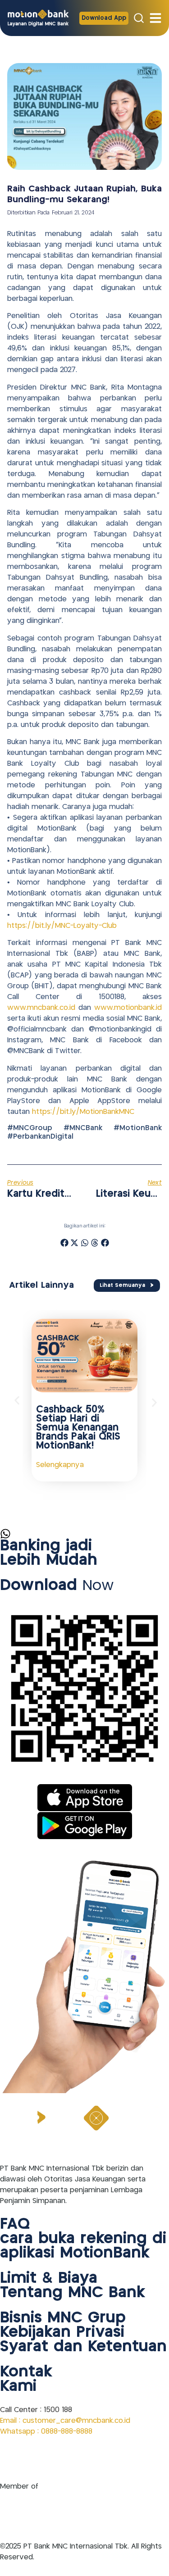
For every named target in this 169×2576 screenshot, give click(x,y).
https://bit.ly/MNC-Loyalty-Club (62, 926)
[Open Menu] (155, 18)
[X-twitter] (79, 2459)
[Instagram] (34, 2459)
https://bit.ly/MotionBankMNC (83, 1112)
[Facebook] (11, 2459)
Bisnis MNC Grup (63, 2318)
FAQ (15, 2225)
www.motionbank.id (128, 1008)
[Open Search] (139, 18)
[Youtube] (56, 2459)
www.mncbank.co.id (41, 1008)
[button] (64, 1243)
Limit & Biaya (49, 2279)
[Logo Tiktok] (101, 2459)
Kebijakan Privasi (62, 2333)
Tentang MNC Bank (73, 2293)
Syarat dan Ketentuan (83, 2347)
